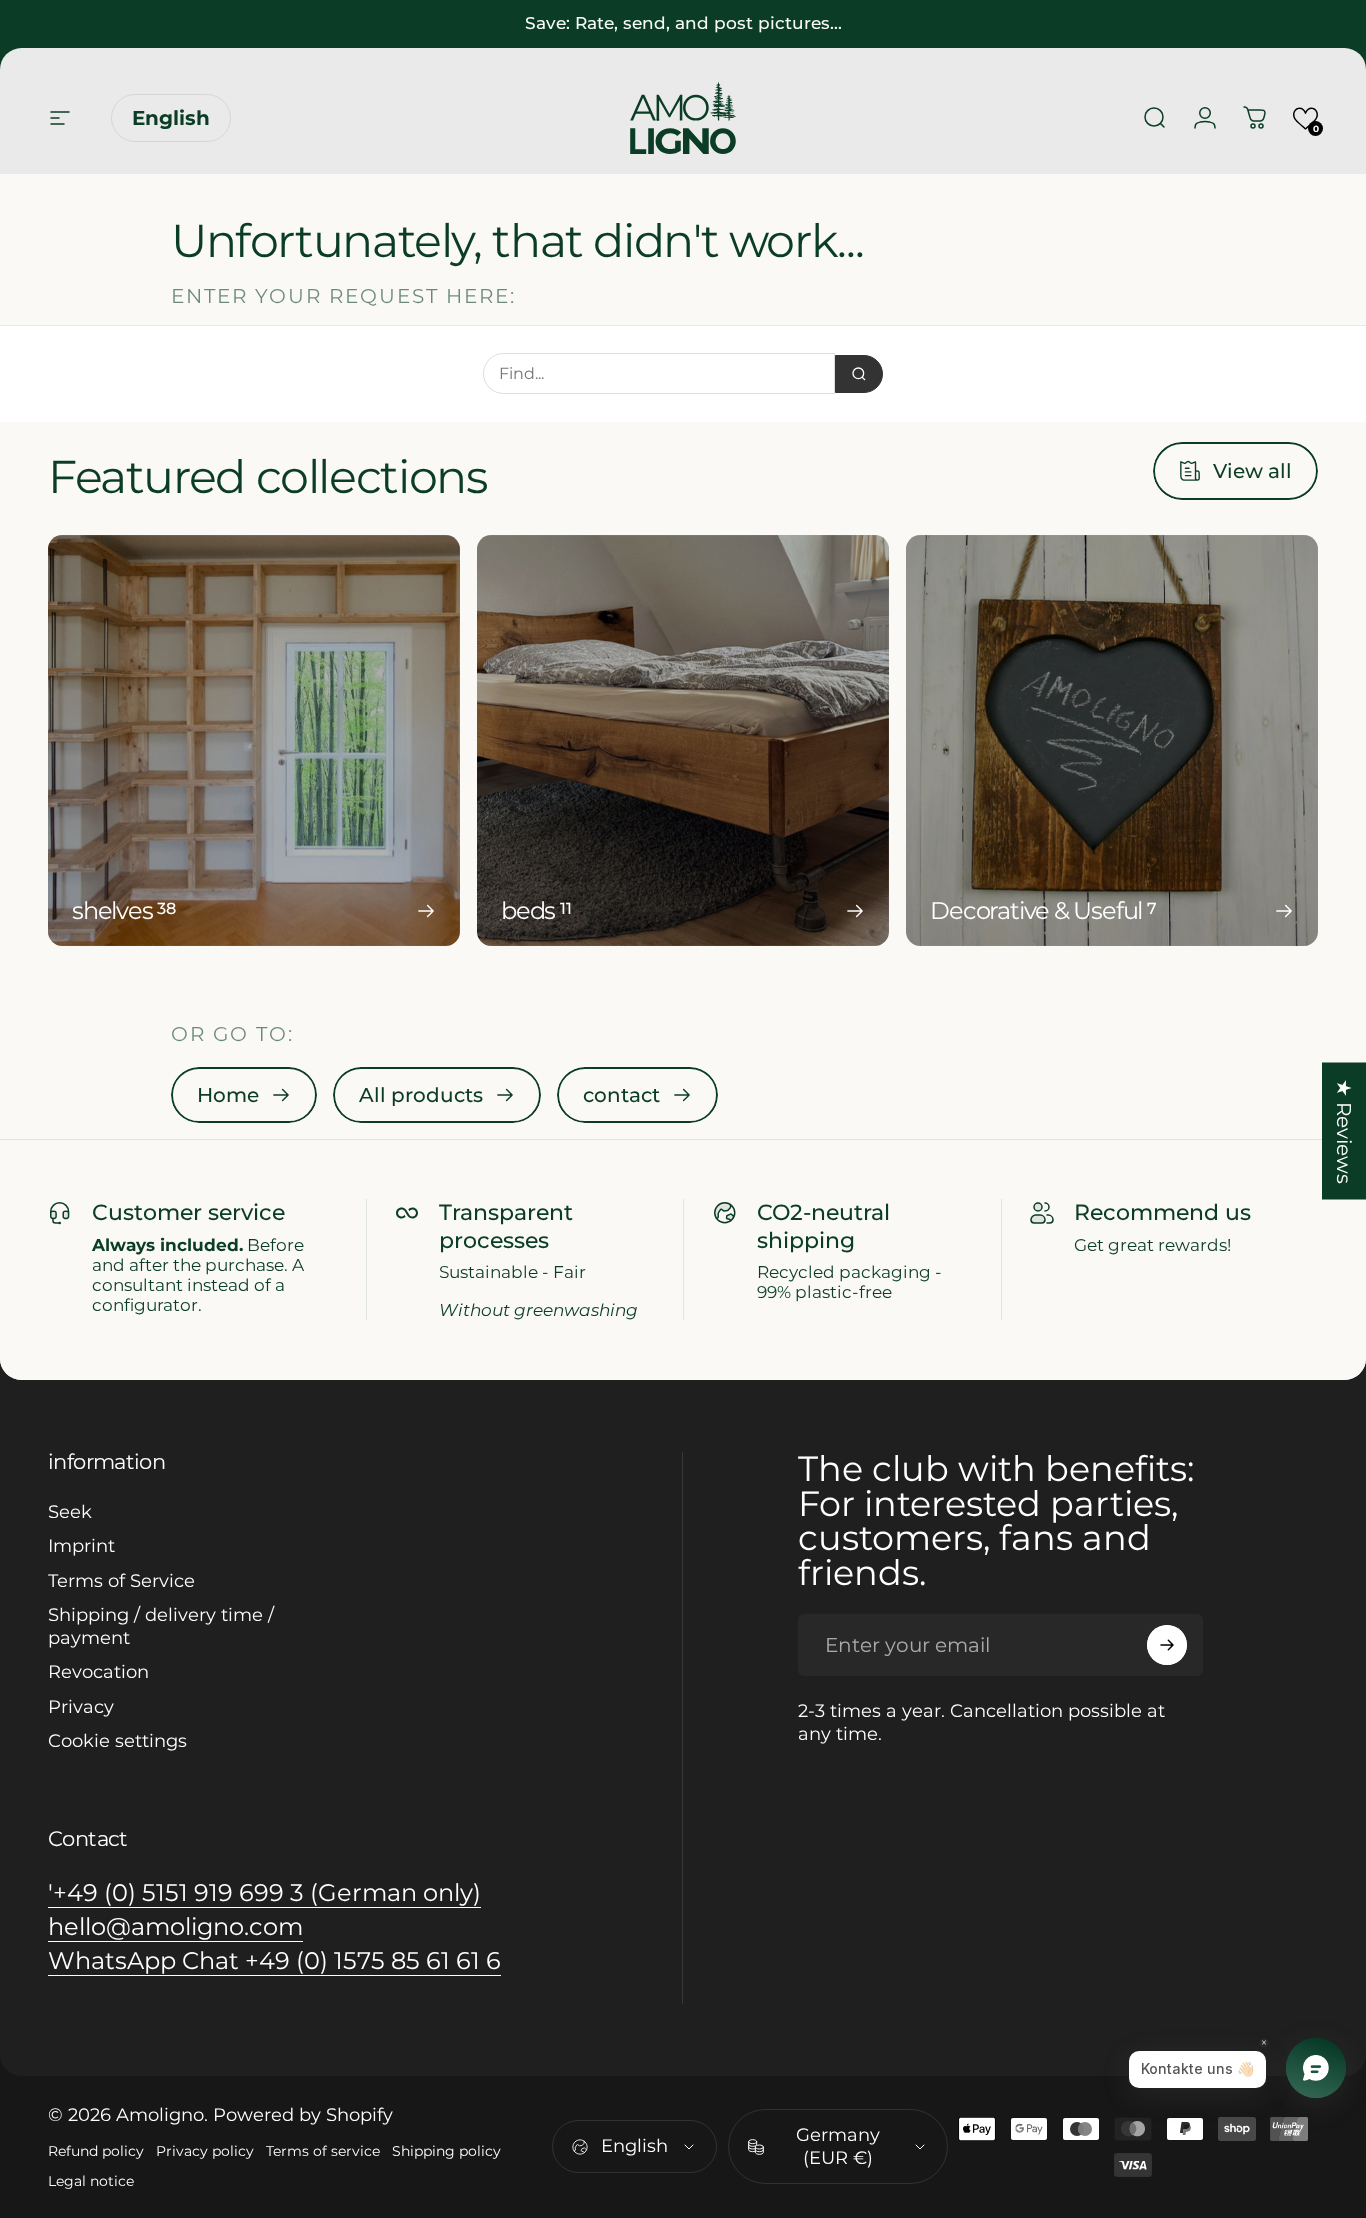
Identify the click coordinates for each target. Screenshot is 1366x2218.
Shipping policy (446, 2151)
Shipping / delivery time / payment (161, 1626)
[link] (244, 1095)
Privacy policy (205, 2151)
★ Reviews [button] (1344, 1131)
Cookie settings (117, 1741)
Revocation (98, 1672)
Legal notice (91, 2181)
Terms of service (323, 2151)
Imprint (81, 1546)
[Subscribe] (1167, 1645)
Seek (70, 1512)
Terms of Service (121, 1581)
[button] (1305, 118)
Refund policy (96, 2151)
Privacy (81, 1707)
